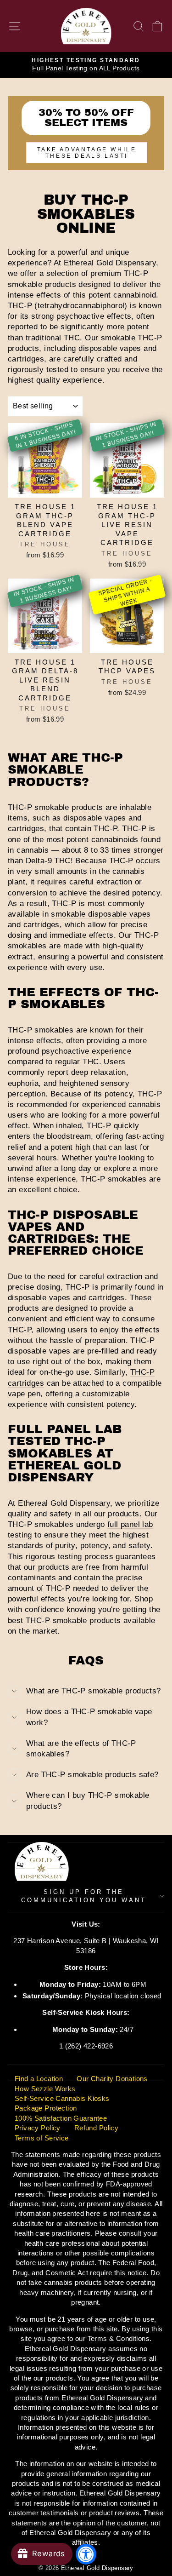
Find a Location (39, 2079)
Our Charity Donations (112, 2079)
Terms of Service (42, 2138)
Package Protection (46, 2108)
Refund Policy (96, 2128)
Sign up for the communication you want (83, 1896)
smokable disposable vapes (101, 914)
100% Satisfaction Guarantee (61, 2118)
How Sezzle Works (45, 2089)
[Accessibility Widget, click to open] (86, 2554)
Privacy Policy (38, 2128)
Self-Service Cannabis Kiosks (62, 2098)
